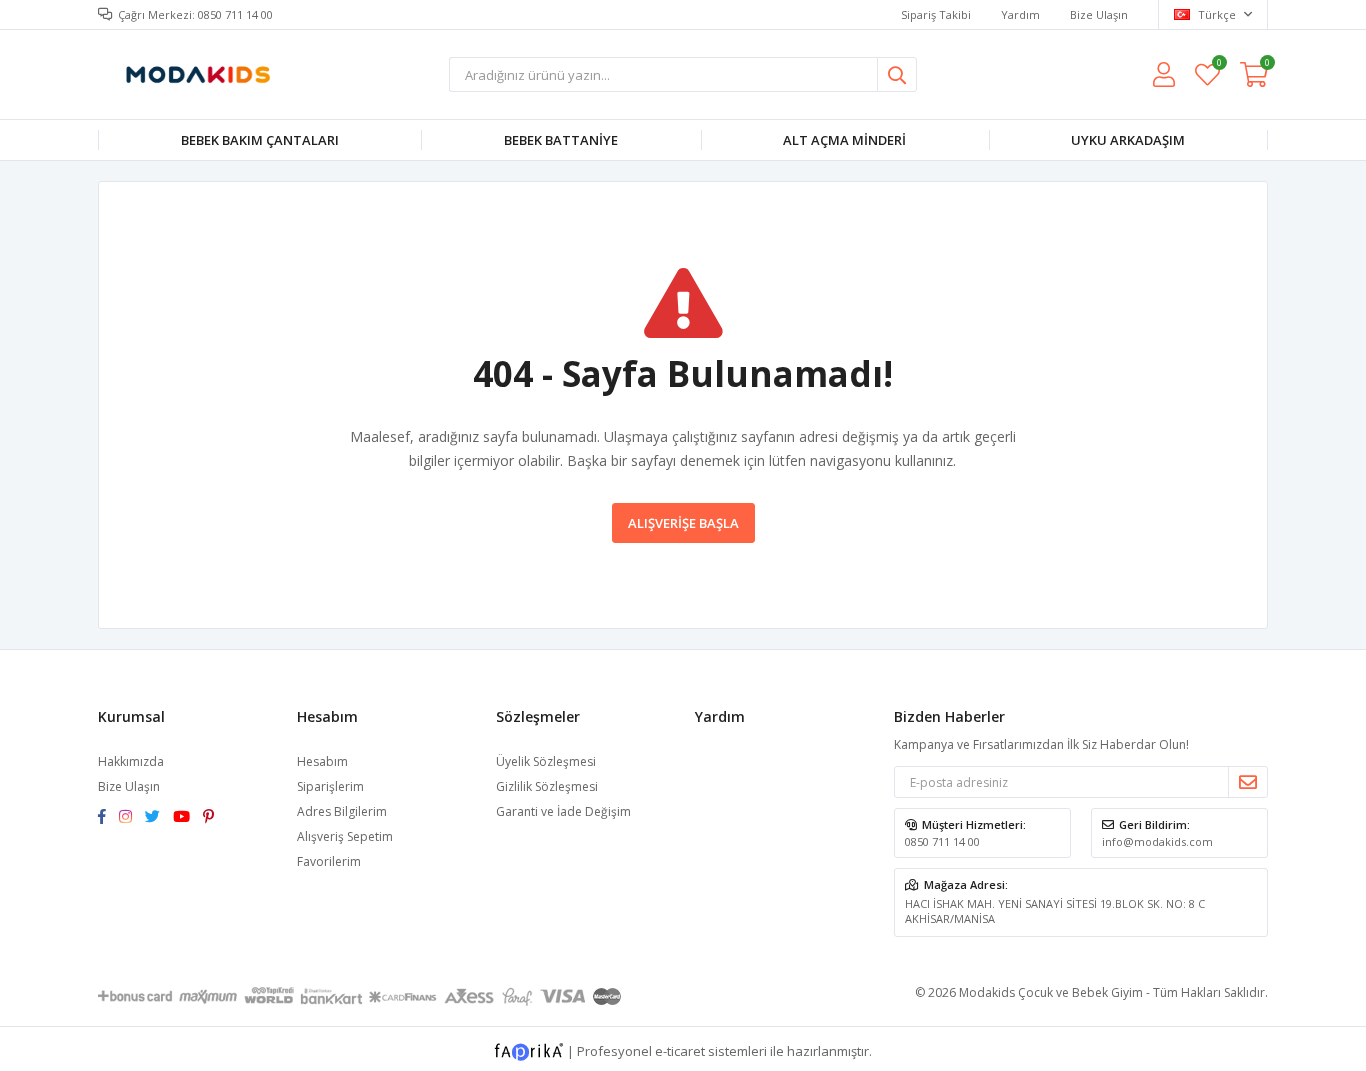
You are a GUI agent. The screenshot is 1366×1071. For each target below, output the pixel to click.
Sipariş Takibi (936, 14)
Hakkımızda (131, 761)
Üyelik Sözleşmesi (546, 761)
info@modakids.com (1157, 841)
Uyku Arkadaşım (1128, 140)
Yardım (1020, 14)
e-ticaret (680, 1051)
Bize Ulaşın (1099, 14)
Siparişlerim (330, 786)
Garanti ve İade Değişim (563, 811)
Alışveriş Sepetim (345, 836)
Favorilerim (1218, 65)
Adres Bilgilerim (342, 811)
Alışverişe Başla (683, 523)
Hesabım (322, 761)
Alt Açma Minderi (844, 140)
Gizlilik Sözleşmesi (547, 786)
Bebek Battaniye (561, 140)
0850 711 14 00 (942, 841)
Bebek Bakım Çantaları (260, 140)
